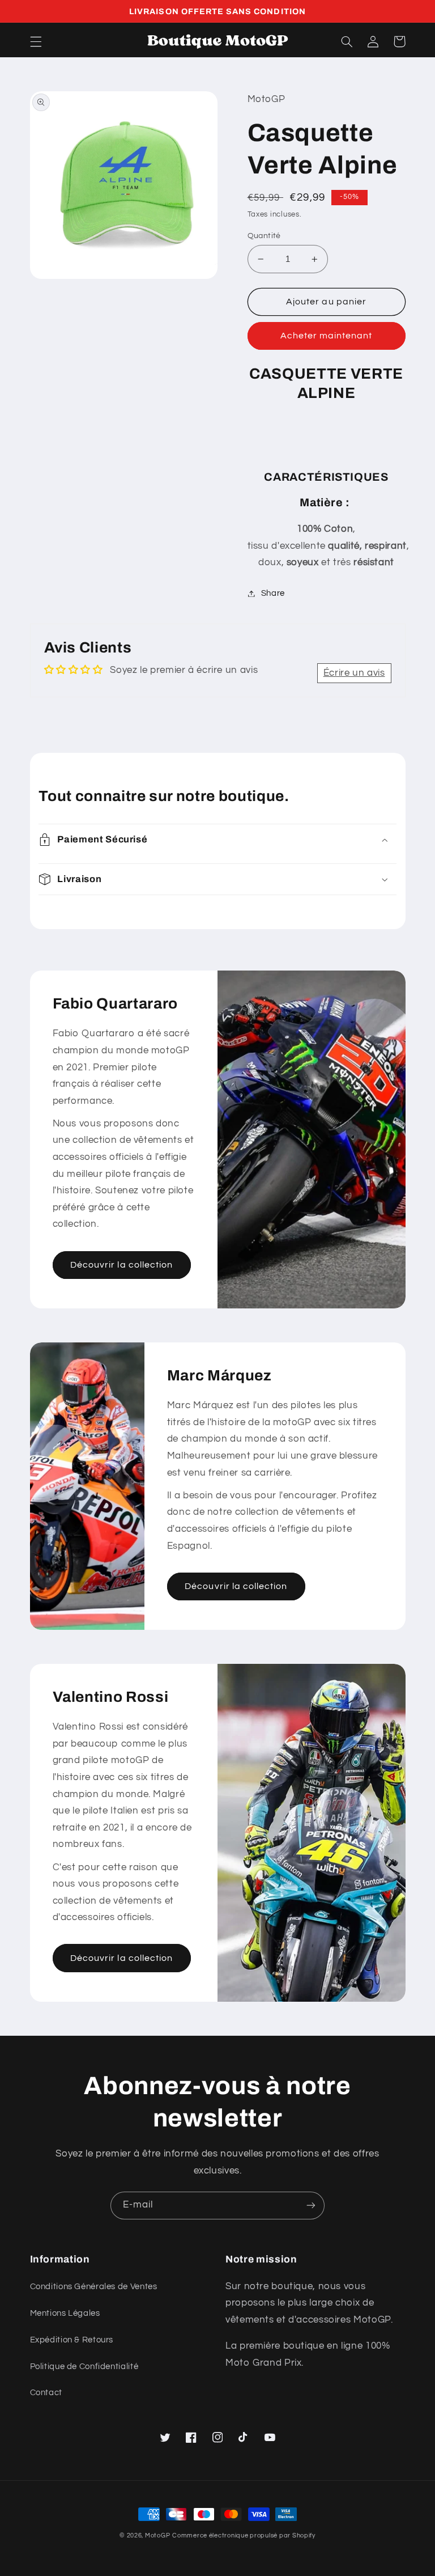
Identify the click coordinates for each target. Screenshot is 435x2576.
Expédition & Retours (72, 2340)
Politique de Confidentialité (84, 2367)
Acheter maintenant (327, 336)
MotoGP (157, 2535)
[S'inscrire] (311, 2206)
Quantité (264, 236)
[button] (36, 41)
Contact (46, 2393)
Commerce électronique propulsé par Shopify (244, 2535)
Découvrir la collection (121, 1265)
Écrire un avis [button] (354, 673)
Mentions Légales (65, 2313)
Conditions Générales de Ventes (94, 2287)
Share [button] (273, 593)
